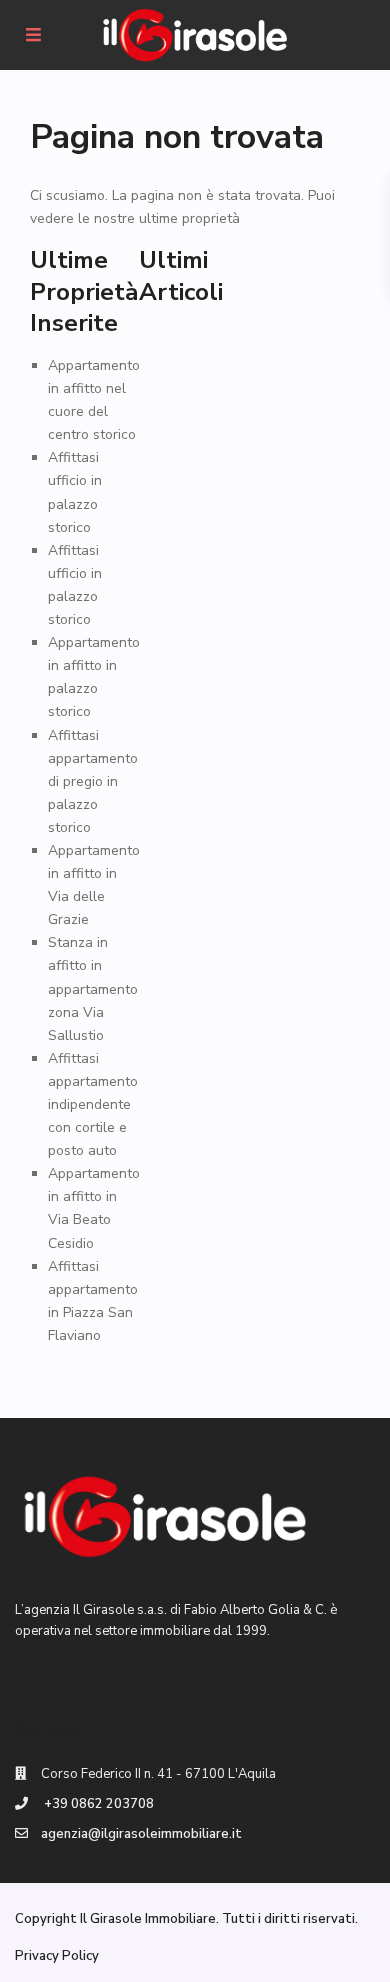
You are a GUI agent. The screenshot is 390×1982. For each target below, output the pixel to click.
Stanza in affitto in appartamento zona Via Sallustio (93, 988)
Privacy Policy (57, 1956)
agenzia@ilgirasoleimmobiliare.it (141, 1834)
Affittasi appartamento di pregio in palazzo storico (93, 781)
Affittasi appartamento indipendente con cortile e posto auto (93, 1104)
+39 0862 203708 (97, 1804)
